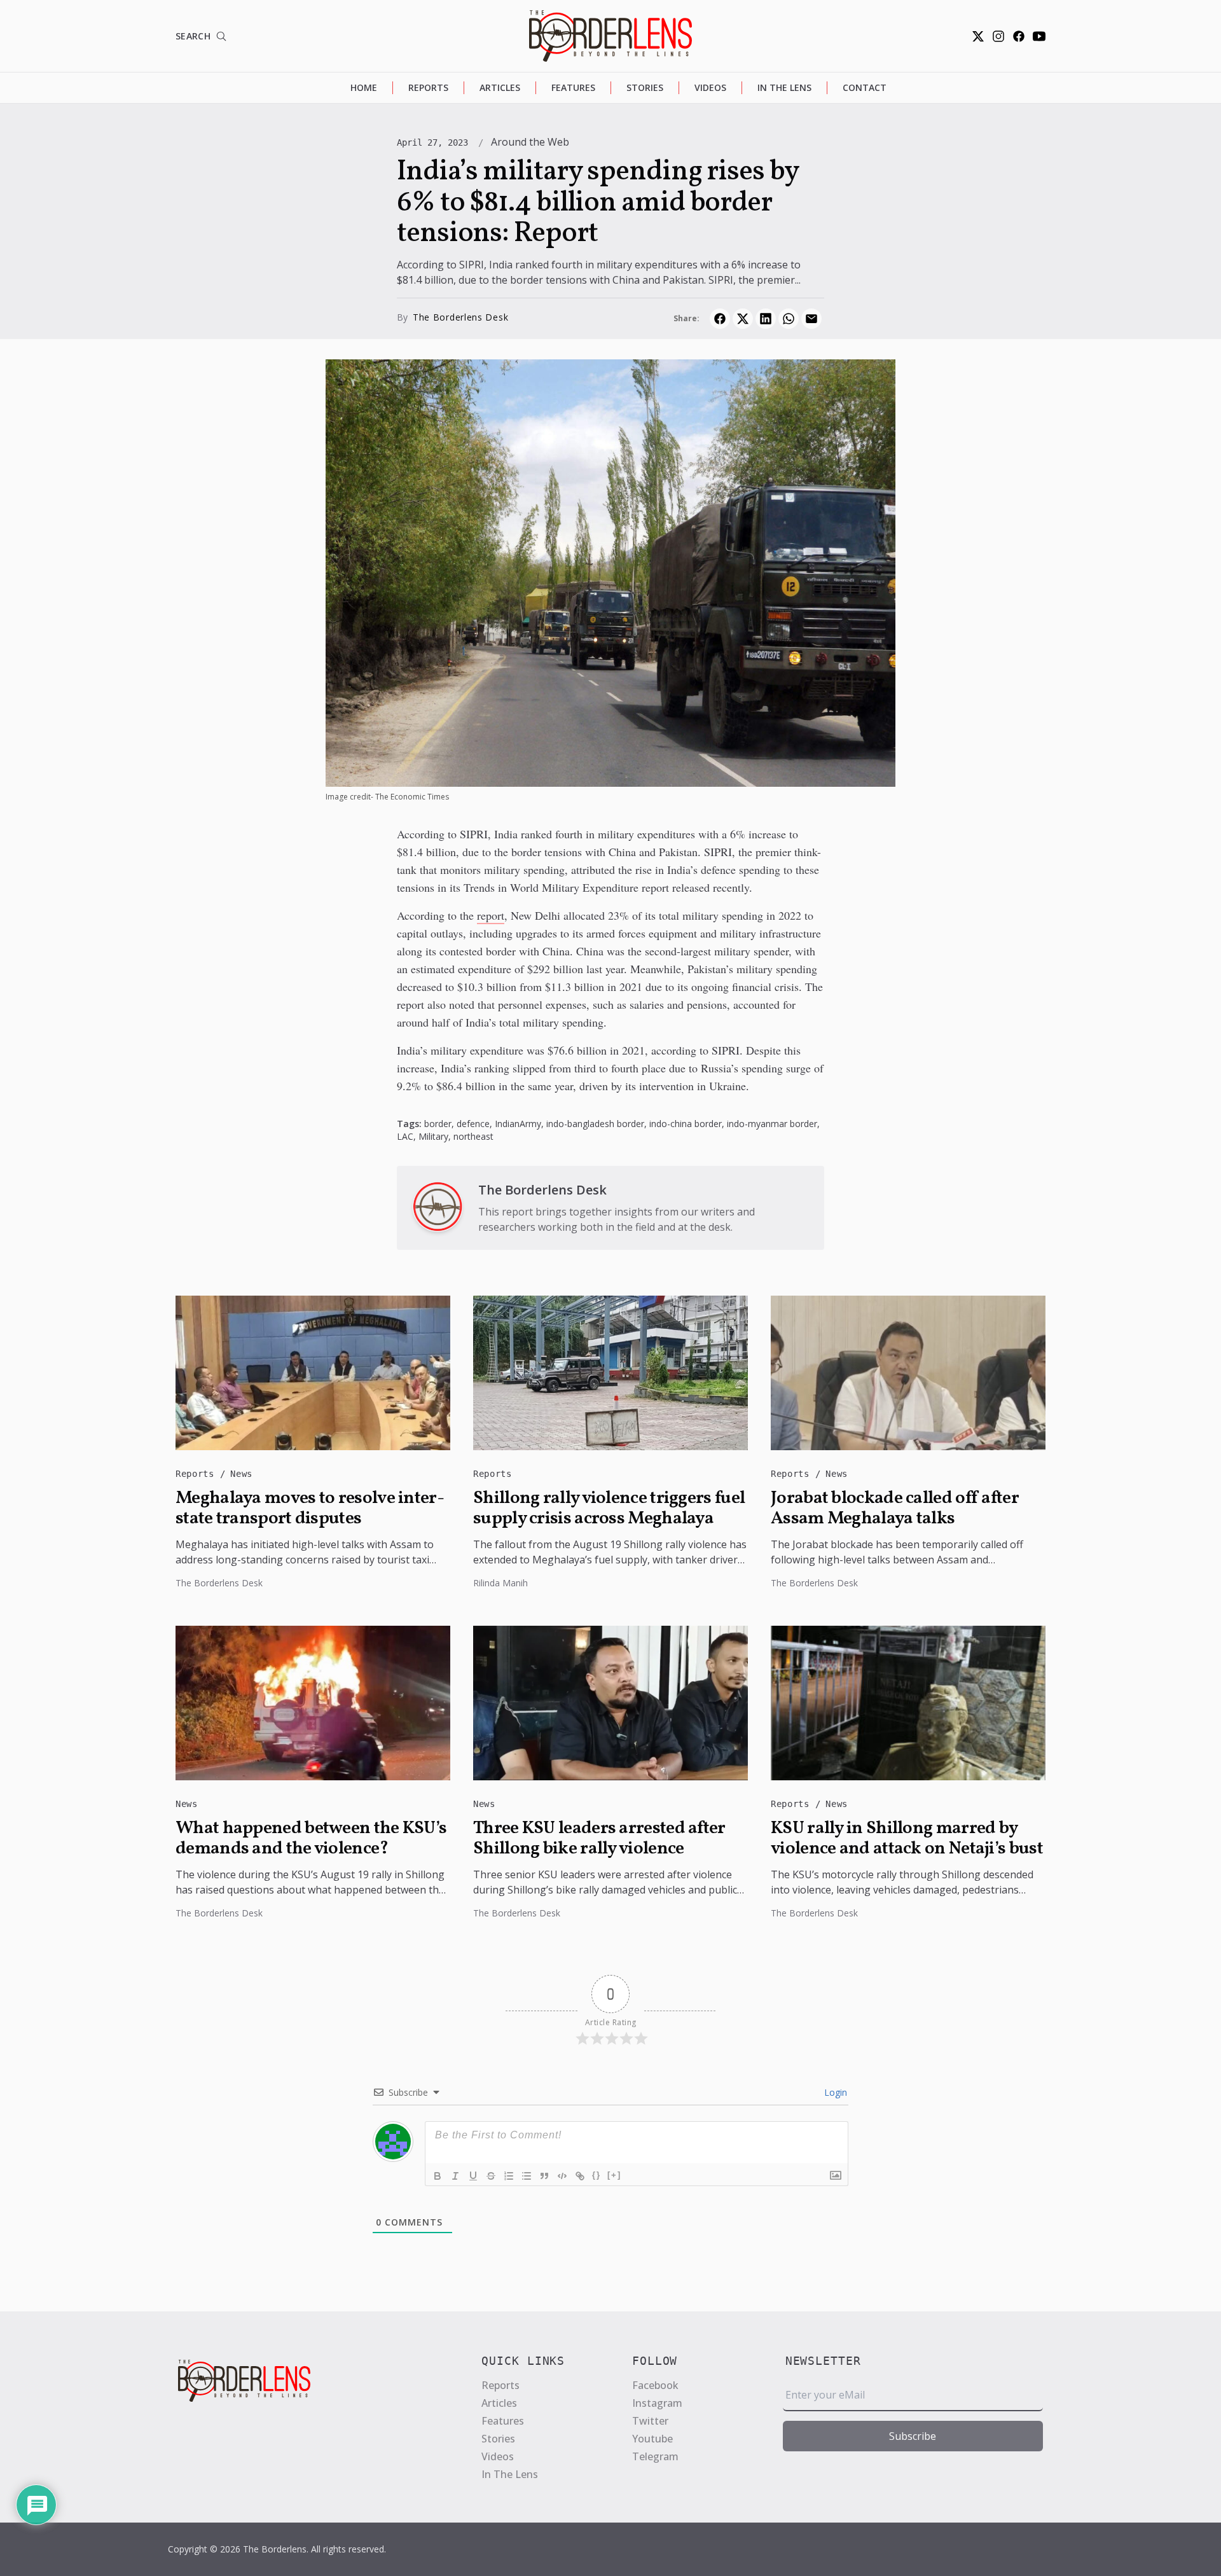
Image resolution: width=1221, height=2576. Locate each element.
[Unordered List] (527, 2176)
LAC (405, 1136)
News (241, 1474)
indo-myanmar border (772, 1124)
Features (573, 87)
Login (834, 2092)
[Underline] (473, 2176)
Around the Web (530, 142)
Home (364, 87)
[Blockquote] (544, 2176)
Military (433, 1136)
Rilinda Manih (500, 1583)
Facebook (655, 2385)
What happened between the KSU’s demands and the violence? (311, 1839)
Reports (428, 87)
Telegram (655, 2456)
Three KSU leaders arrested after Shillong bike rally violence (599, 1839)
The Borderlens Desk (460, 317)
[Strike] (491, 2176)
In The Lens (784, 87)
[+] (614, 2175)
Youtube (652, 2439)
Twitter (650, 2421)
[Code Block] (562, 2176)
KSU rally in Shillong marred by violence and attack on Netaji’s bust (907, 1839)
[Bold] (438, 2176)
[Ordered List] (509, 2176)
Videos (710, 87)
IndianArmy (518, 1124)
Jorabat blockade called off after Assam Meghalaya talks (895, 1509)
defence (473, 1124)
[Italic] (455, 2176)
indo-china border (686, 1124)
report (491, 915)
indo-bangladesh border (595, 1124)
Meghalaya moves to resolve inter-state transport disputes (310, 1509)
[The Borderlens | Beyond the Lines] (610, 36)
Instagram (657, 2403)
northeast (473, 1136)
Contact (865, 87)
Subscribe (913, 2436)
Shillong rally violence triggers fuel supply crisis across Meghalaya (609, 1509)
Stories (645, 87)
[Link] (580, 2176)
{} (597, 2175)
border (438, 1124)
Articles (500, 87)
